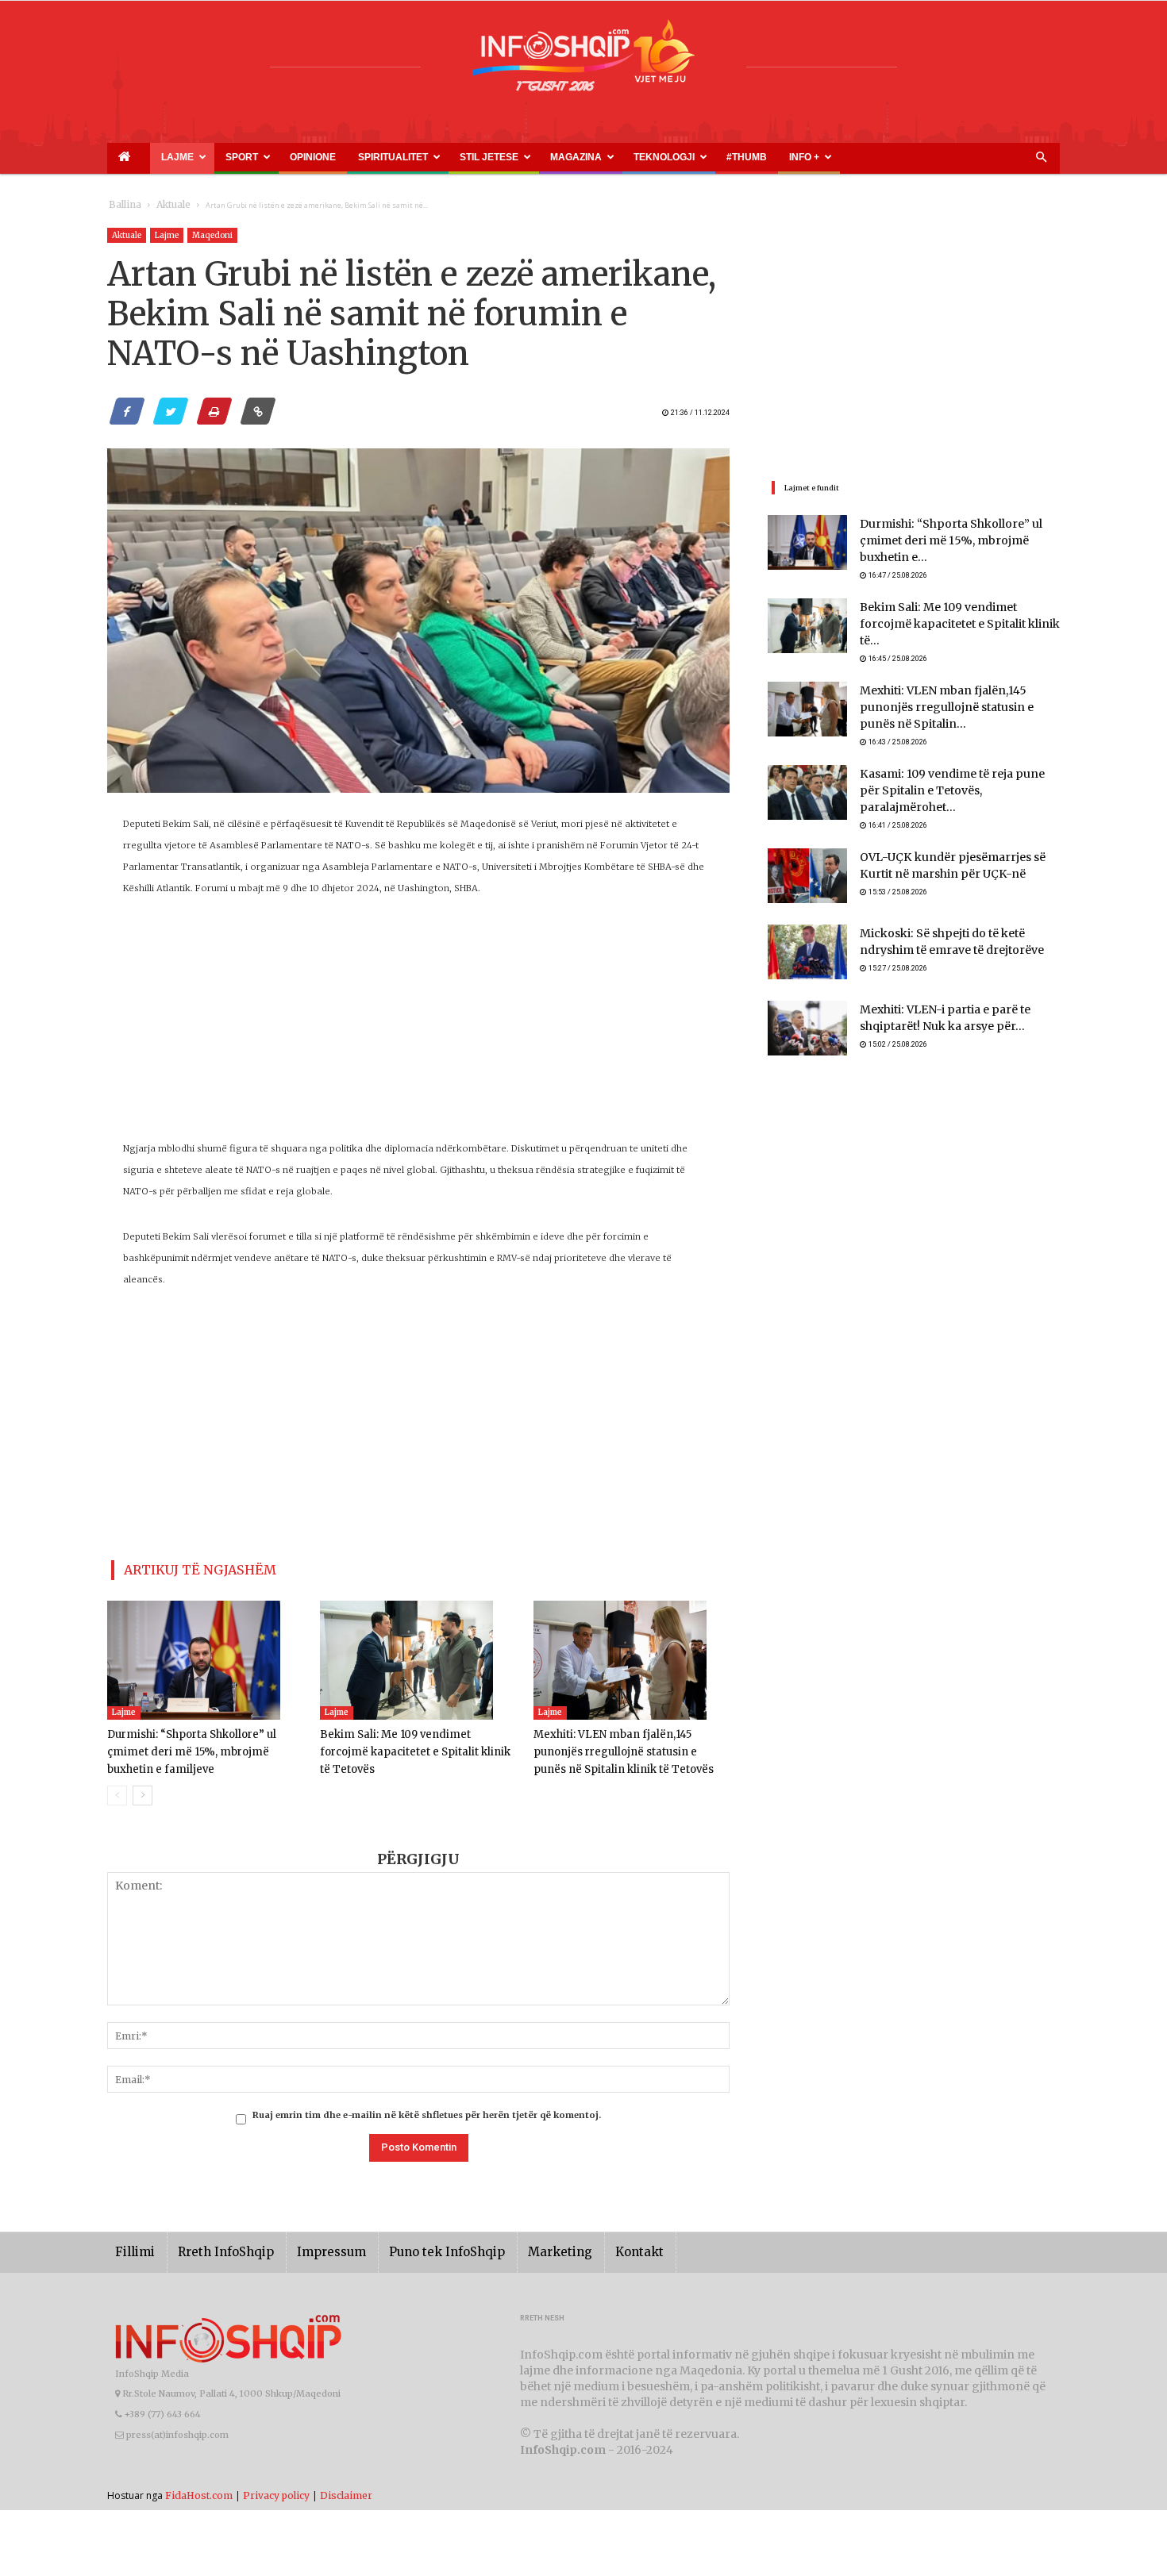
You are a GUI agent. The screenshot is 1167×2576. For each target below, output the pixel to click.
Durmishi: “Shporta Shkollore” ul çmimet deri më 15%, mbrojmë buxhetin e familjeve (205, 1746)
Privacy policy (276, 2488)
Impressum (309, 2245)
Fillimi (132, 2245)
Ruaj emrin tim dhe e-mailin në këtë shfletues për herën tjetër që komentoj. (427, 2109)
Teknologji (528, 157)
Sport (203, 157)
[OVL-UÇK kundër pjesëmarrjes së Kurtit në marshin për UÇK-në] (807, 847)
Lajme (153, 157)
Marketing (514, 2245)
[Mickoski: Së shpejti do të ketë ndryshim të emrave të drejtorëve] (807, 923)
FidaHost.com (199, 2488)
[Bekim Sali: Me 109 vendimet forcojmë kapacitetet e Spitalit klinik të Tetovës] (418, 1654)
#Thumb (589, 157)
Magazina (459, 157)
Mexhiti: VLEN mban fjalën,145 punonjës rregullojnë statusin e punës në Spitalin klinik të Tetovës (629, 1746)
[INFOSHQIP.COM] (583, 61)
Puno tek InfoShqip (413, 2245)
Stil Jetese (390, 157)
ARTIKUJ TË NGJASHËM (181, 1567)
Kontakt (585, 2245)
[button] (1041, 158)
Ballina (122, 205)
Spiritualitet (314, 157)
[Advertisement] (418, 1027)
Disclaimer (346, 2488)
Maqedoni (212, 235)
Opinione (255, 157)
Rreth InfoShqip (214, 2245)
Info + (629, 157)
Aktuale (164, 205)
